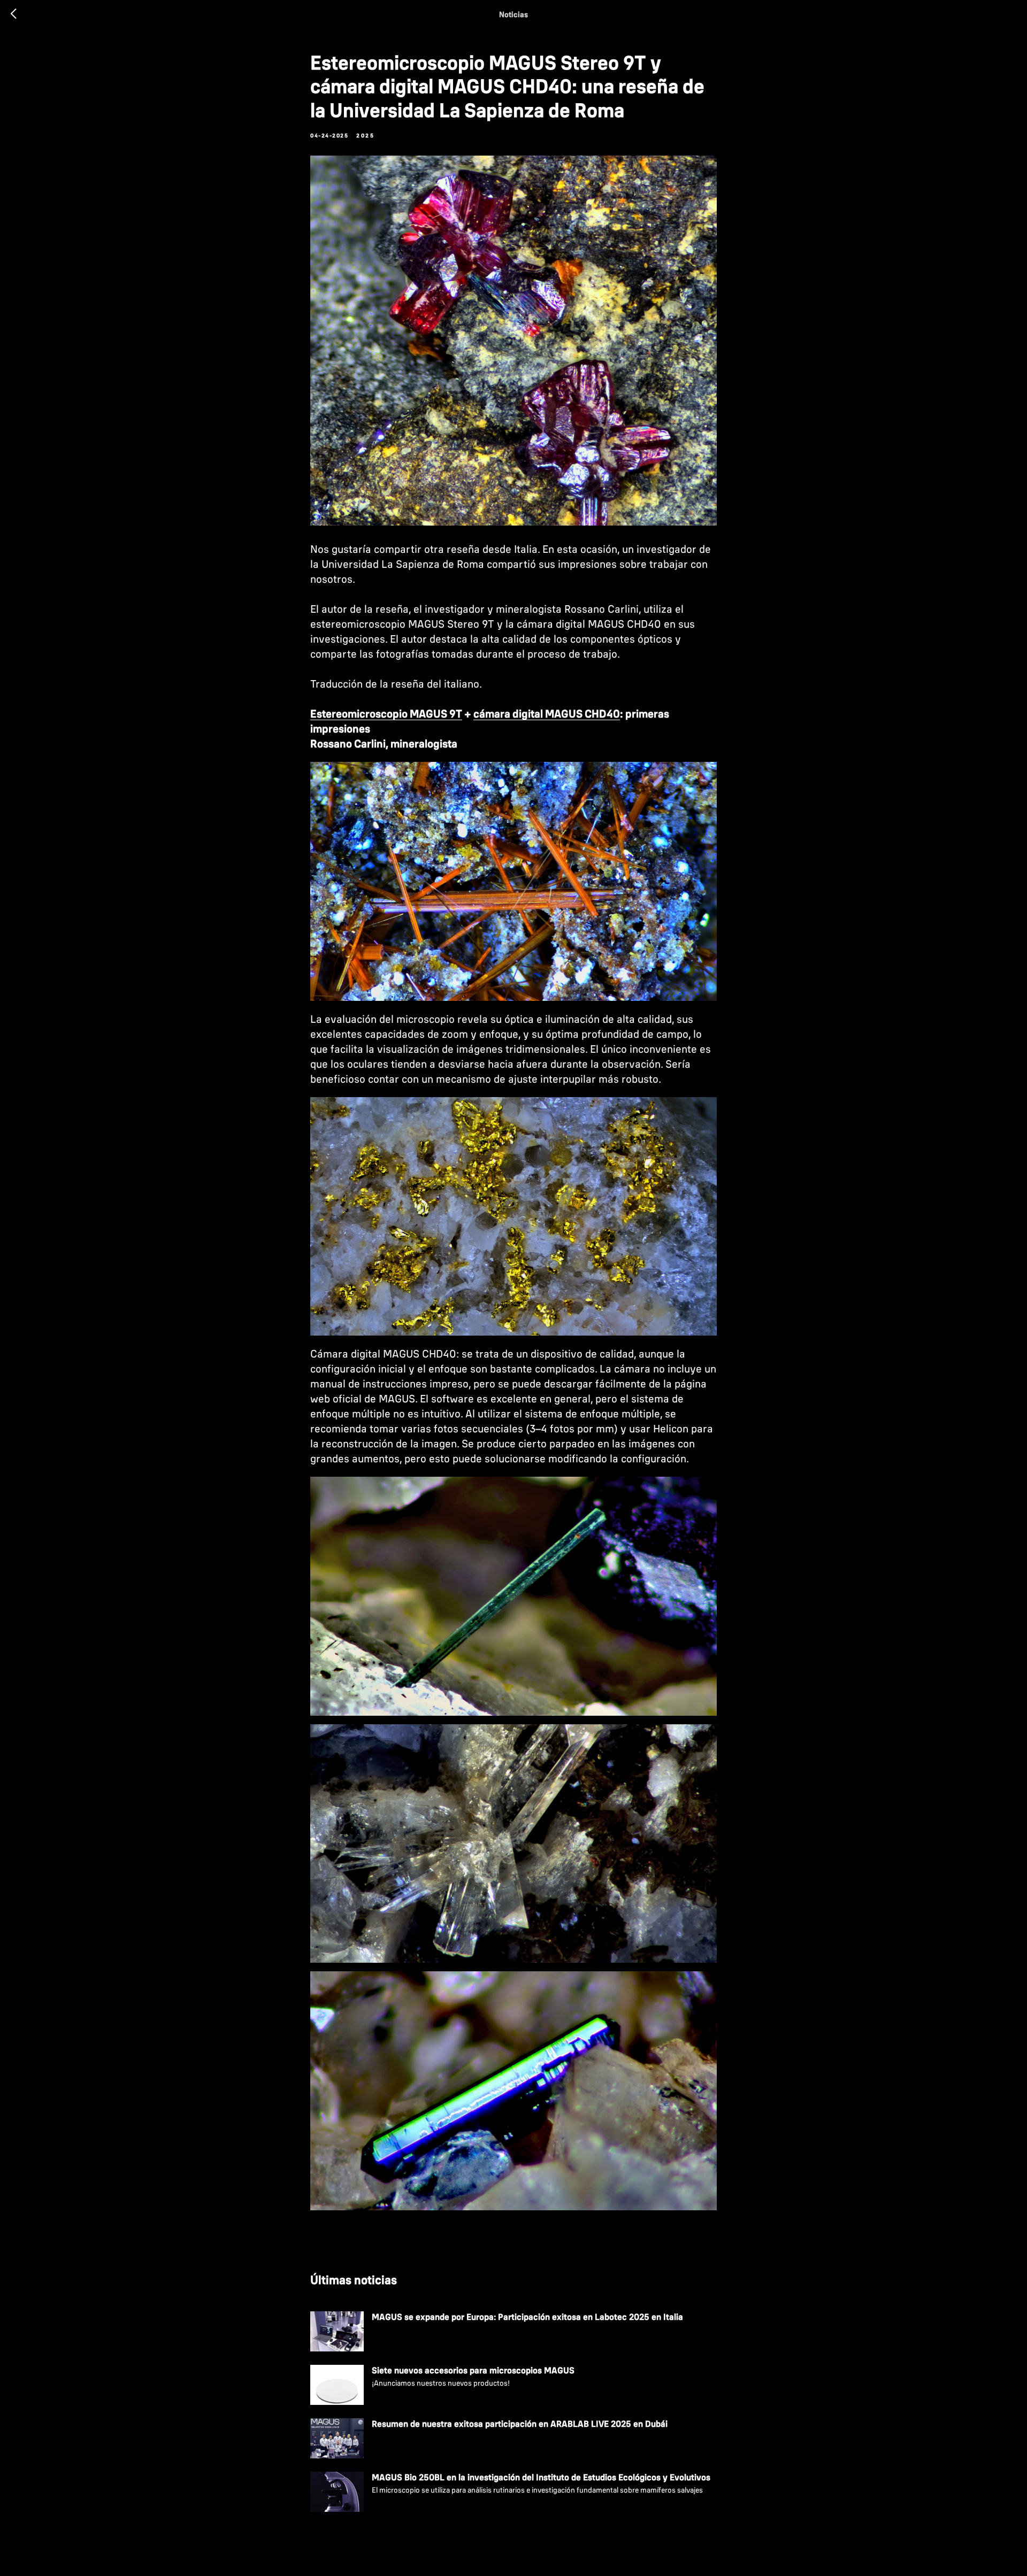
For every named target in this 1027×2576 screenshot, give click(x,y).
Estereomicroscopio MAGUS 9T (386, 714)
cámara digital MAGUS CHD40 (547, 714)
